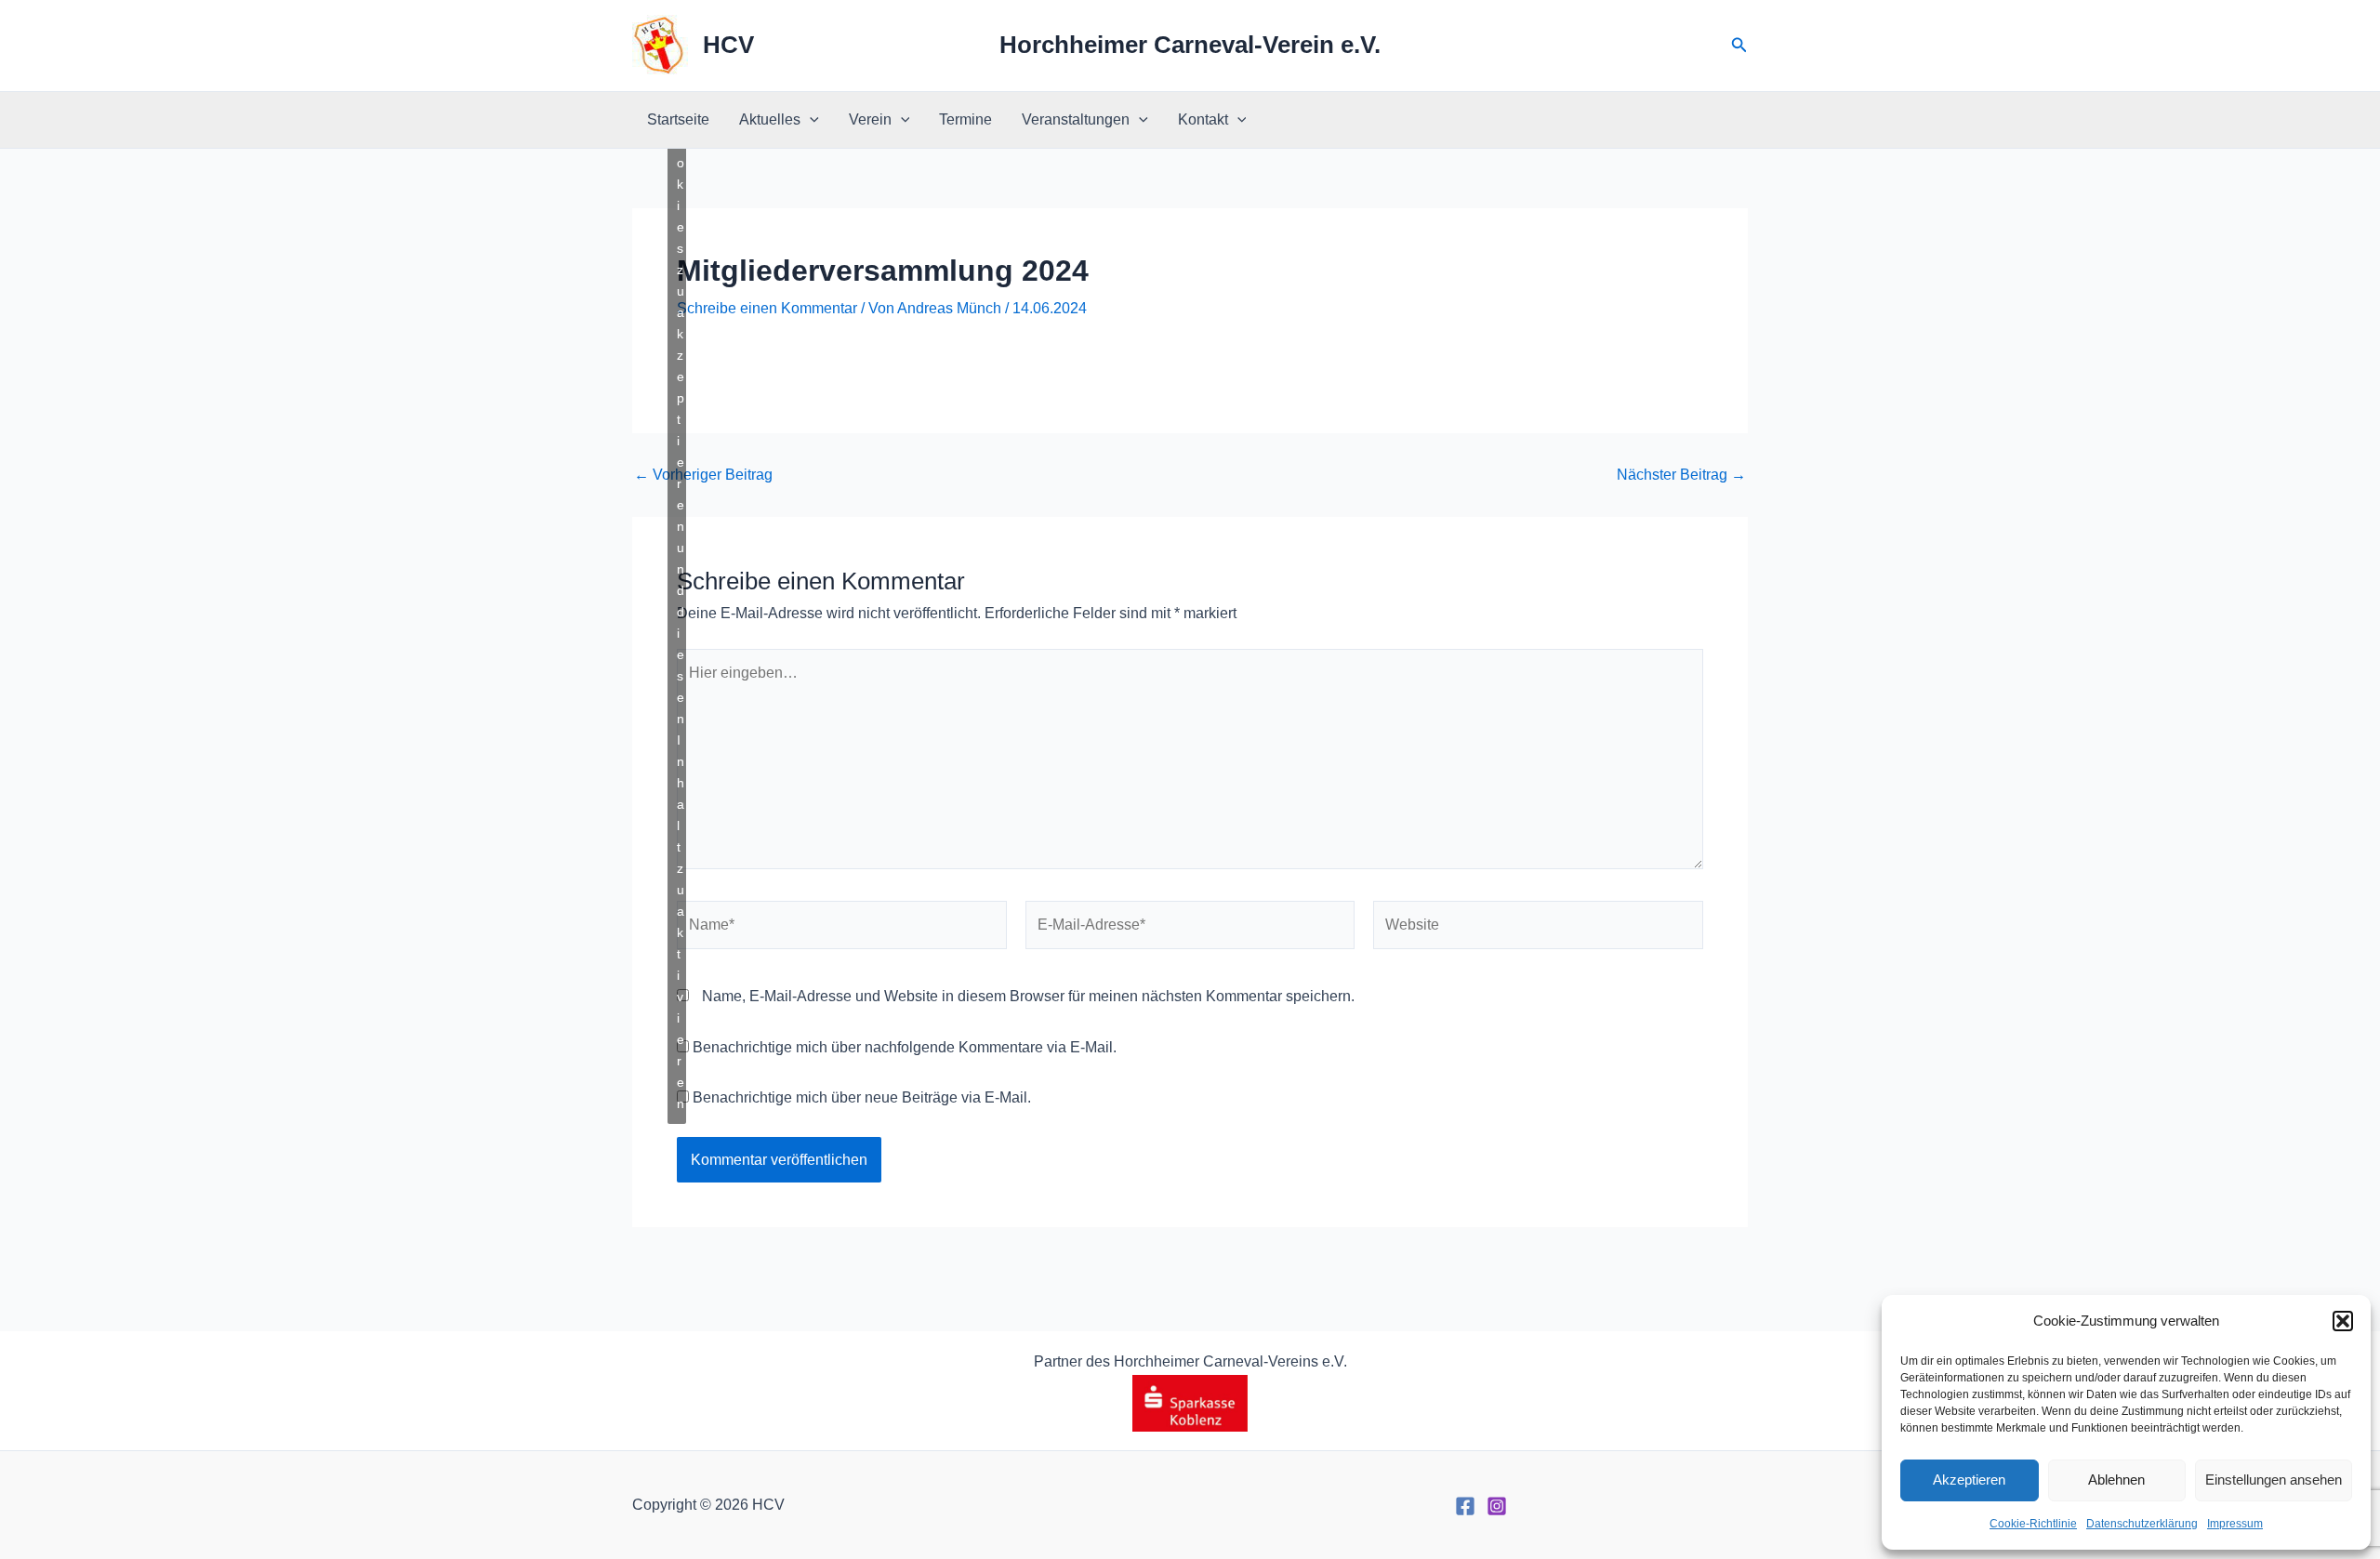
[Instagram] (1497, 1506)
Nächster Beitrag (1681, 475)
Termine (965, 119)
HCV (728, 45)
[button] (2343, 1321)
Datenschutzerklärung (2142, 1524)
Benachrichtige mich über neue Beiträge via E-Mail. (862, 1097)
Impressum (2235, 1524)
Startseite (678, 119)
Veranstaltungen (1076, 119)
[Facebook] (1465, 1506)
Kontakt (1203, 119)
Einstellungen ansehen (2274, 1480)
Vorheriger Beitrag (703, 475)
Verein (870, 119)
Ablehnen (2116, 1480)
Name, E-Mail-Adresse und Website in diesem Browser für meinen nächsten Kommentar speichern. (1028, 996)
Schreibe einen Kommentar (767, 308)
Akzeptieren (1969, 1480)
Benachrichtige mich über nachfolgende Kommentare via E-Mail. (905, 1047)
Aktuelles (770, 119)
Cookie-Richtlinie (2033, 1524)
